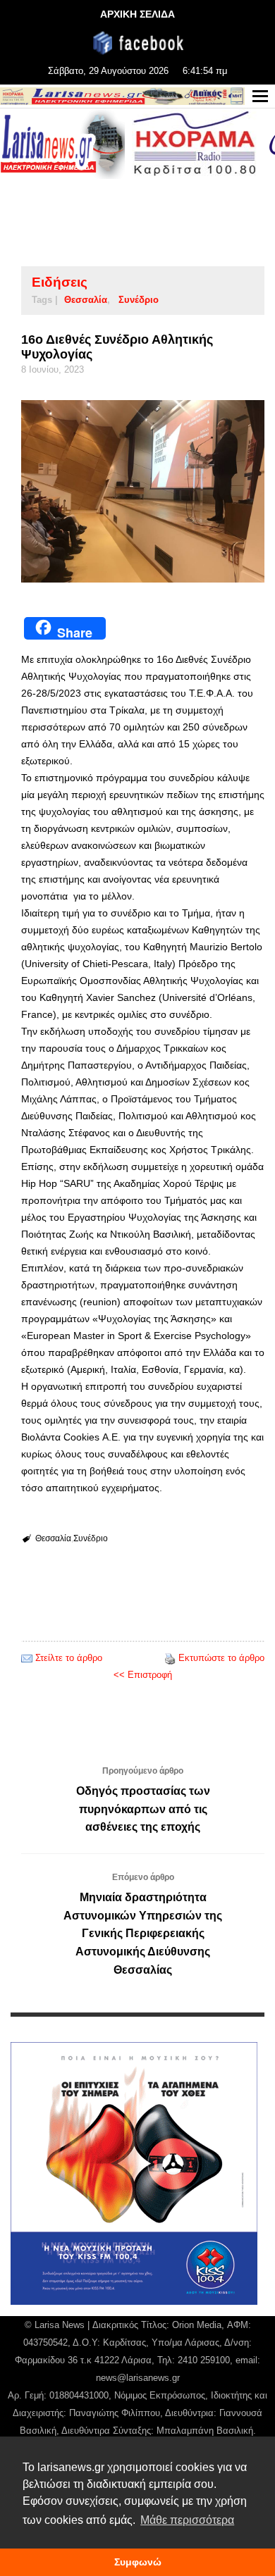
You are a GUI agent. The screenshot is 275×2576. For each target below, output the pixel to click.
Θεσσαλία (86, 300)
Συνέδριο (139, 300)
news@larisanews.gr (138, 2378)
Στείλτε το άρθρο (69, 1658)
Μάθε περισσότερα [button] (187, 2520)
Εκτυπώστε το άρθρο (221, 1658)
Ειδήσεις (60, 282)
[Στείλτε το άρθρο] (27, 1658)
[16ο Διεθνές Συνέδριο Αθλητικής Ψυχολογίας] (143, 491)
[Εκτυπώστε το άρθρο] (170, 1658)
